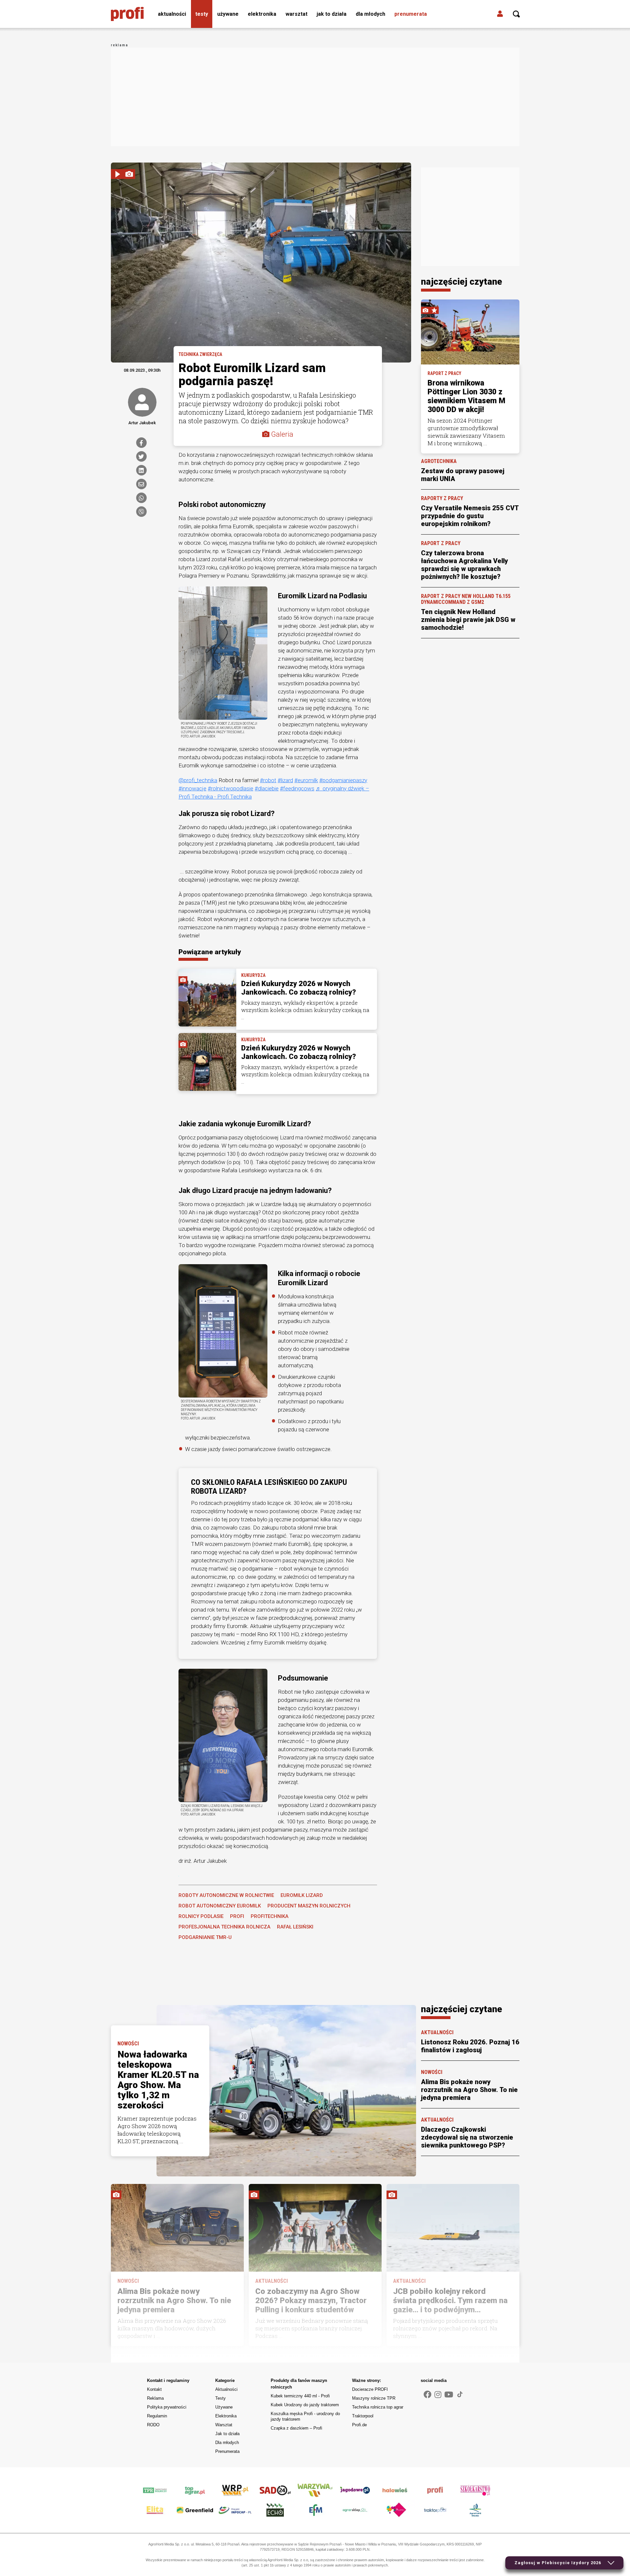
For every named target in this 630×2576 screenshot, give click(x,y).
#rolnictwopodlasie (231, 788)
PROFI (237, 1916)
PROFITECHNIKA (270, 1916)
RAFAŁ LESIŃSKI (295, 1927)
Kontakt (154, 2389)
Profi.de (359, 2425)
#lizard (285, 780)
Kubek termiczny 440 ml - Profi (300, 2396)
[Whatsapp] (141, 498)
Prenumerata (411, 14)
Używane (228, 14)
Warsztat (296, 14)
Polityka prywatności (167, 2407)
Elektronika (262, 14)
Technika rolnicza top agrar (378, 2407)
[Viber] (141, 512)
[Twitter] (141, 456)
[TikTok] (460, 2394)
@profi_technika (198, 780)
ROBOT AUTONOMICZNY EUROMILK (220, 1906)
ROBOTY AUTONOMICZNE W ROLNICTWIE (226, 1895)
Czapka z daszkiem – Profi (296, 2428)
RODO (153, 2425)
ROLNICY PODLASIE (201, 1916)
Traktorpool (363, 2416)
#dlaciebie (267, 788)
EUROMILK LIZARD (302, 1895)
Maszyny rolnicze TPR (374, 2398)
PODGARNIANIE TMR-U (205, 1937)
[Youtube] (449, 2395)
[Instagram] (438, 2395)
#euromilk (306, 780)
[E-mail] (141, 484)
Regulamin (157, 2416)
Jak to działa (332, 14)
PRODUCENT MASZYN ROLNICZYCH (309, 1906)
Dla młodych (370, 14)
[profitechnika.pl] (127, 14)
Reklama (155, 2398)
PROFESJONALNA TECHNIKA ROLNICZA (224, 1927)
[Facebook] (141, 443)
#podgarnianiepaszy (343, 780)
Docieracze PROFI (370, 2389)
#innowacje (192, 788)
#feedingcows (297, 788)
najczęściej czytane (462, 282)
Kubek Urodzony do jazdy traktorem (305, 2405)
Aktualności (172, 14)
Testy (202, 14)
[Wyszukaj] (516, 14)
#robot (268, 780)
